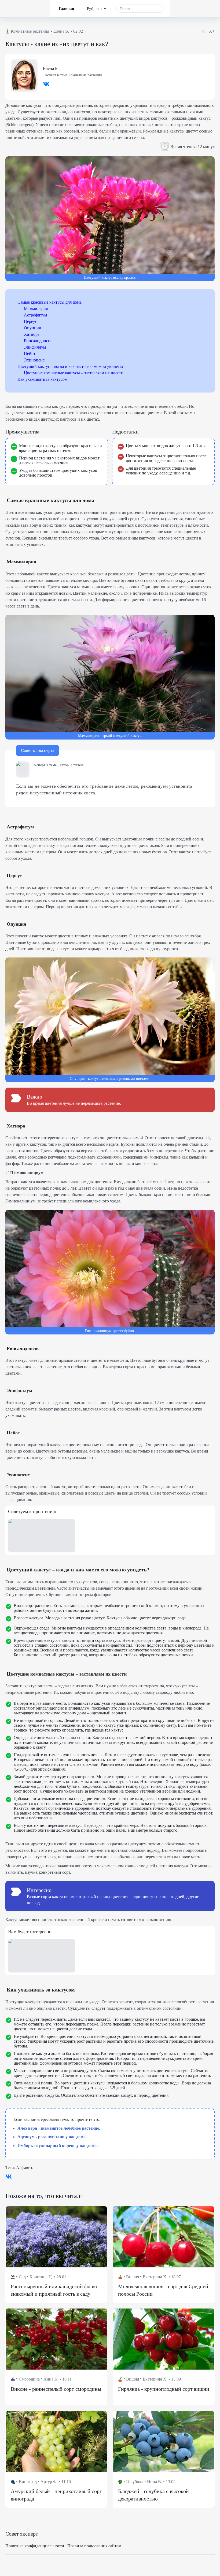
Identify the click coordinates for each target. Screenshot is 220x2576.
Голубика (135, 2482)
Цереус (30, 321)
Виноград (28, 2482)
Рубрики (94, 9)
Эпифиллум (35, 347)
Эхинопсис (34, 360)
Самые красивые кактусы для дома (49, 302)
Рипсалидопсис (38, 341)
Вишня (133, 2277)
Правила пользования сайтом (94, 2546)
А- (204, 31)
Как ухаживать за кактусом (42, 379)
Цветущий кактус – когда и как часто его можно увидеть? (70, 366)
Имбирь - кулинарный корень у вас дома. (58, 2146)
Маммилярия (36, 309)
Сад (22, 2277)
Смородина (29, 2379)
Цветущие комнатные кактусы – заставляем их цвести (74, 373)
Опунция (32, 328)
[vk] (46, 86)
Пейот (30, 354)
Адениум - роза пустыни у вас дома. (52, 2137)
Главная (66, 9)
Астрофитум (35, 315)
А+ (212, 31)
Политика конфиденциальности (35, 2546)
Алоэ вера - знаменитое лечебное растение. (59, 2128)
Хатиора (32, 334)
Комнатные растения (30, 31)
